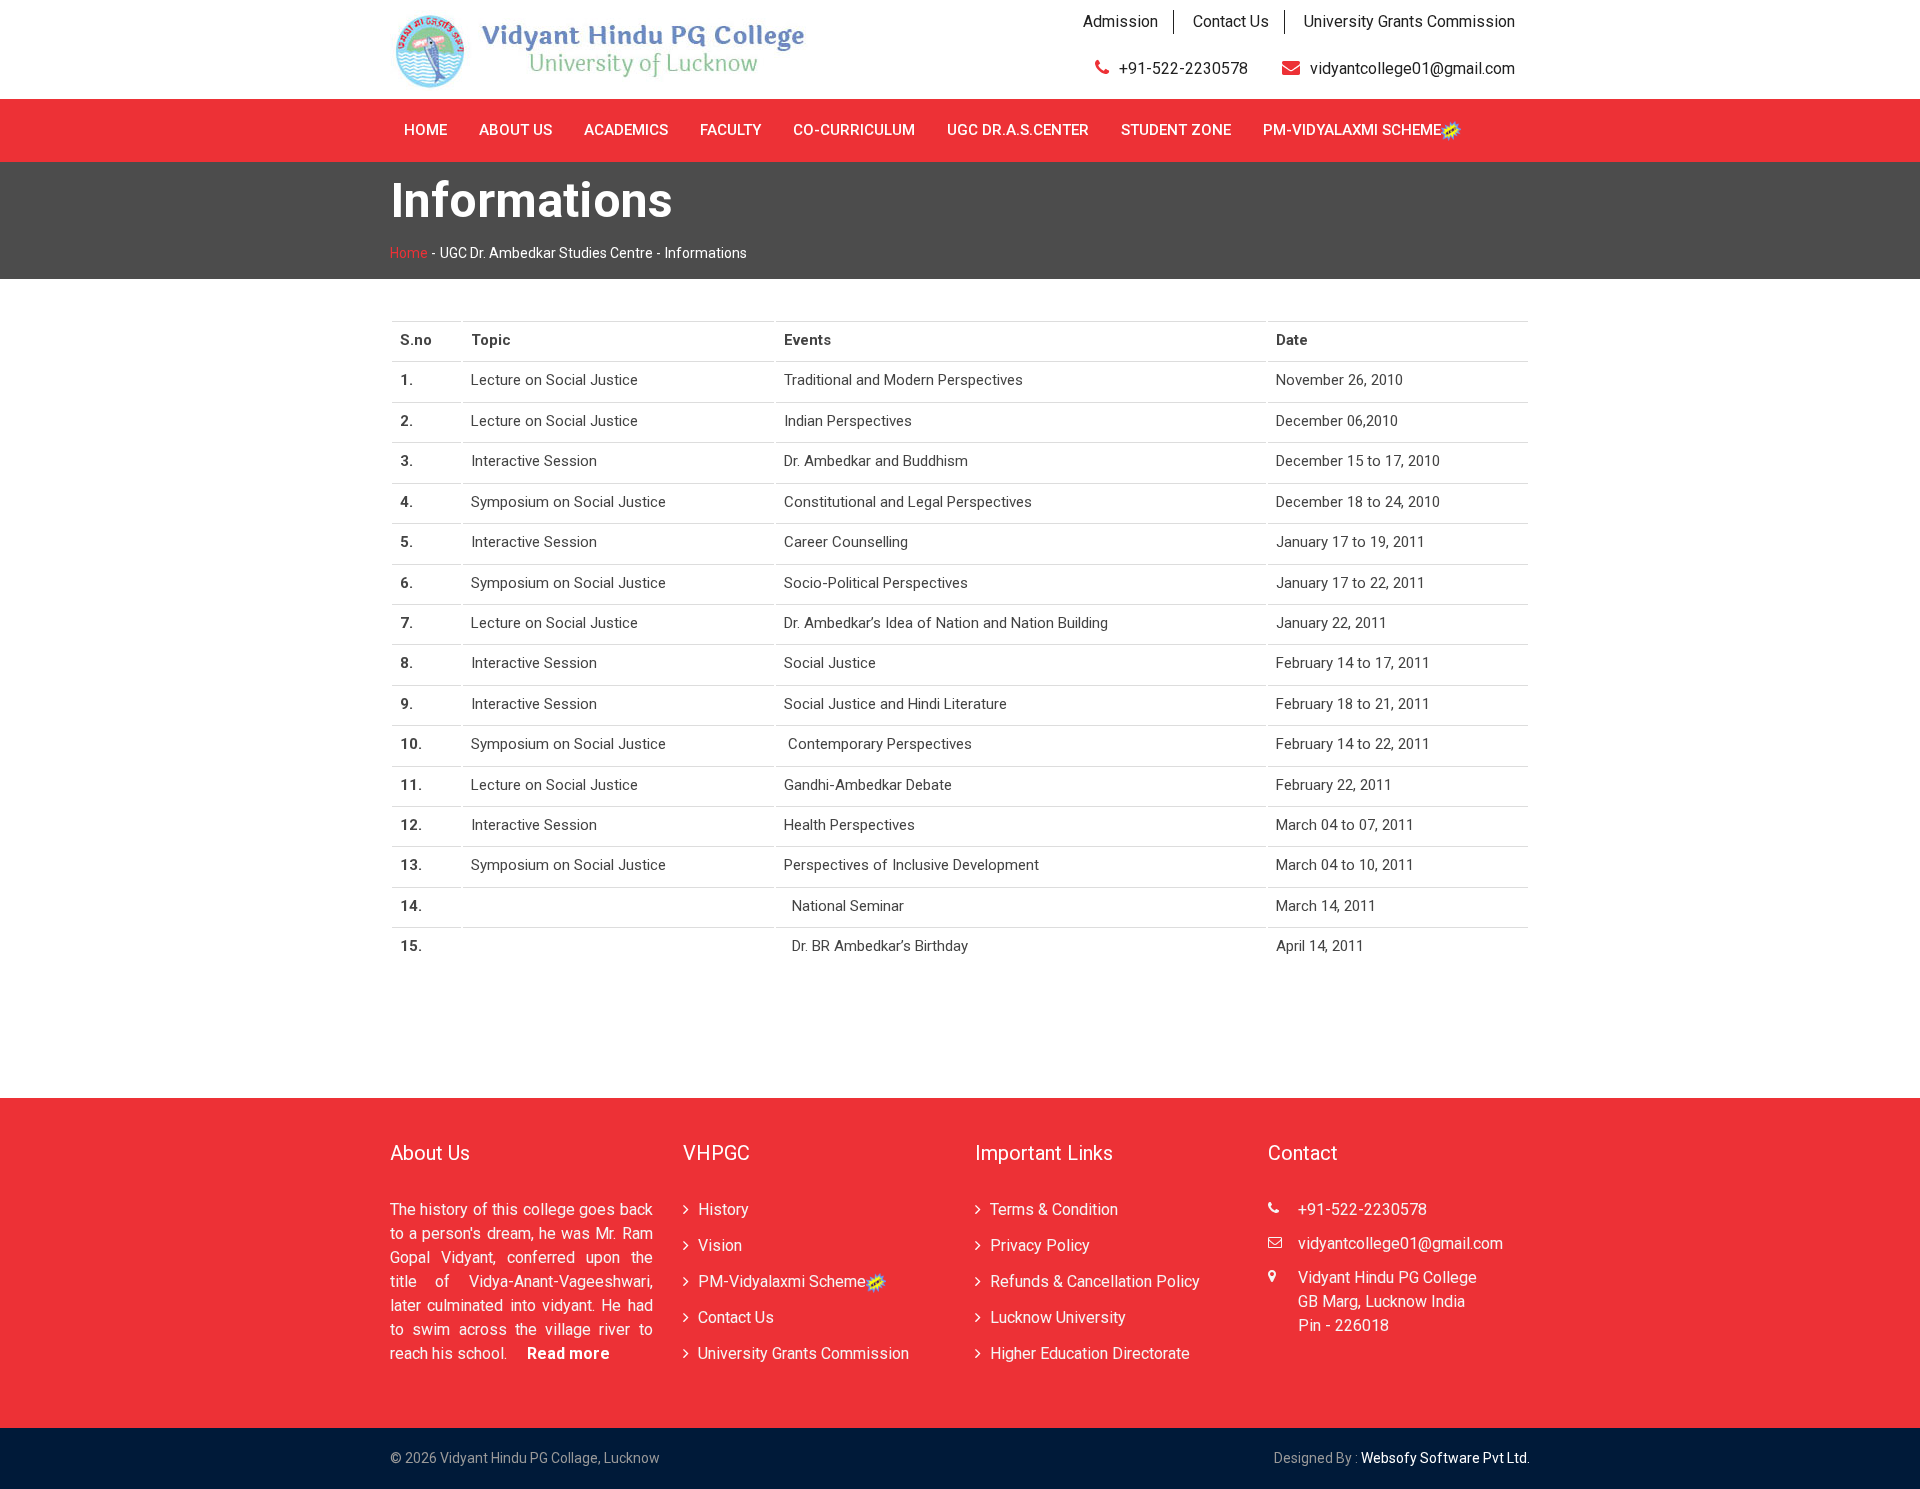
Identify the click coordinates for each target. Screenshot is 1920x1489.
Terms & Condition (1054, 1209)
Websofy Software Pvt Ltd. (1445, 1458)
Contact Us (1231, 21)
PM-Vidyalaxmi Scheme (1352, 130)
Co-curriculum (854, 130)
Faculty (730, 130)
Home (425, 130)
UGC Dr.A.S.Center (1018, 130)
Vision (720, 1245)
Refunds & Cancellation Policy (1095, 1281)
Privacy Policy (1040, 1245)
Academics (626, 130)
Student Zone (1176, 130)
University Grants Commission (1409, 21)
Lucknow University (1058, 1317)
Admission (1120, 21)
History (723, 1209)
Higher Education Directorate (1090, 1353)
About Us (515, 130)
